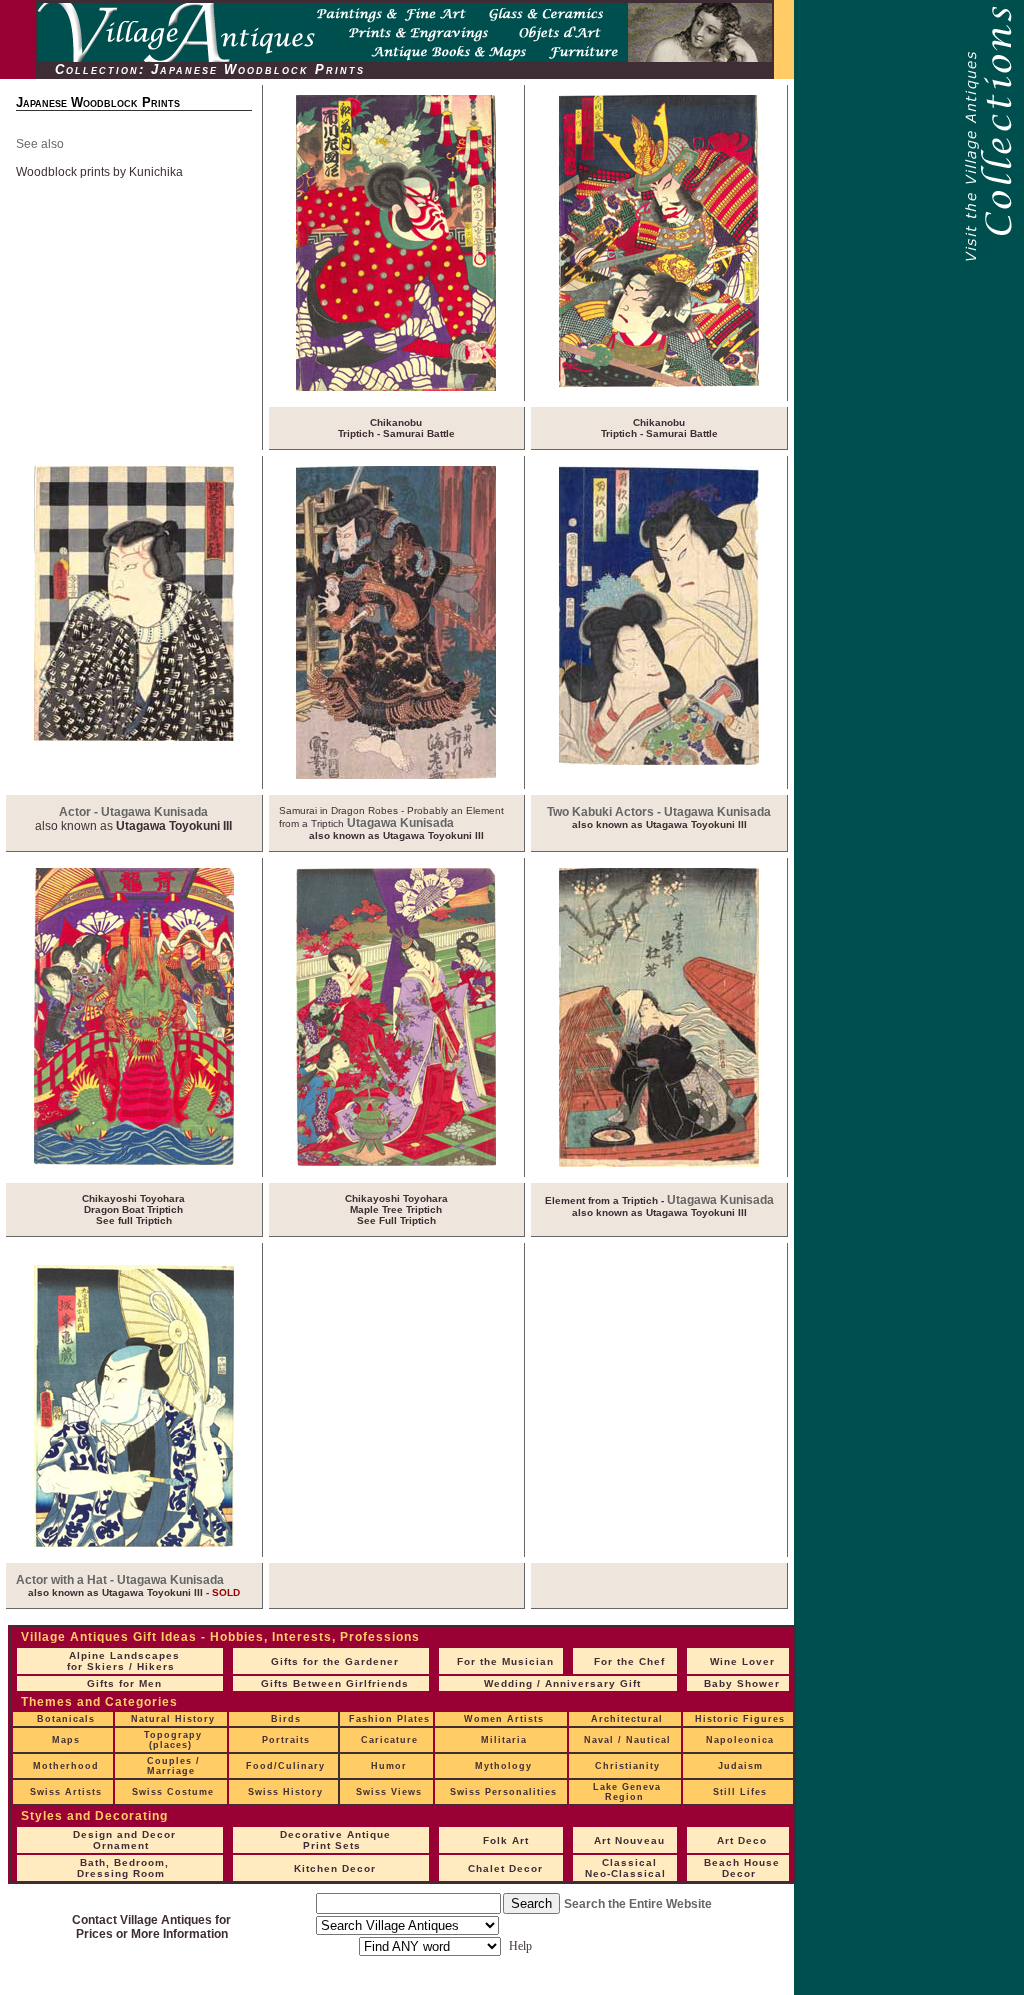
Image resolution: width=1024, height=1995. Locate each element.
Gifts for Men (124, 1683)
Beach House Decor (742, 1868)
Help (520, 1946)
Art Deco (742, 1840)
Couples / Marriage (173, 1766)
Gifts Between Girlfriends (335, 1683)
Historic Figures (740, 1719)
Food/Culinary (285, 1766)
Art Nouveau (629, 1840)
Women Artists (504, 1719)
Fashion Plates (389, 1719)
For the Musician (505, 1661)
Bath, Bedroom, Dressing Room (123, 1868)
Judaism (740, 1766)
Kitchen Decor (335, 1868)
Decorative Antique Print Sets (335, 1840)
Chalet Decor (505, 1868)
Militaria (504, 1740)
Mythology (503, 1766)
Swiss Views (389, 1792)
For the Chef (629, 1661)
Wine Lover (742, 1661)
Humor (389, 1766)
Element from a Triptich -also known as (659, 1206)
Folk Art (506, 1840)
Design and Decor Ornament (124, 1840)
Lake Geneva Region (627, 1792)
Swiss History (285, 1792)
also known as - (134, 1592)
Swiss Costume (173, 1792)
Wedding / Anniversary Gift (562, 1683)
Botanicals (66, 1719)
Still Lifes (740, 1792)
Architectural (627, 1719)
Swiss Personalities (503, 1792)
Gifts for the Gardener (335, 1661)
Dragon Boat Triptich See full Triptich (133, 1209)
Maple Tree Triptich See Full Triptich (396, 1209)
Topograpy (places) (173, 1740)
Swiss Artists (66, 1792)
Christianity (627, 1766)
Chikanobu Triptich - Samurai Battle (396, 428)
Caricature (389, 1740)
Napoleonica (740, 1740)
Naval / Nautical (627, 1740)
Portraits (286, 1740)
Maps (66, 1740)
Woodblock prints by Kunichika (99, 172)
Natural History (173, 1719)
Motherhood (66, 1766)
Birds (286, 1719)
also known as (133, 826)
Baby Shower (742, 1683)
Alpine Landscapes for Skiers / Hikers (123, 1661)
